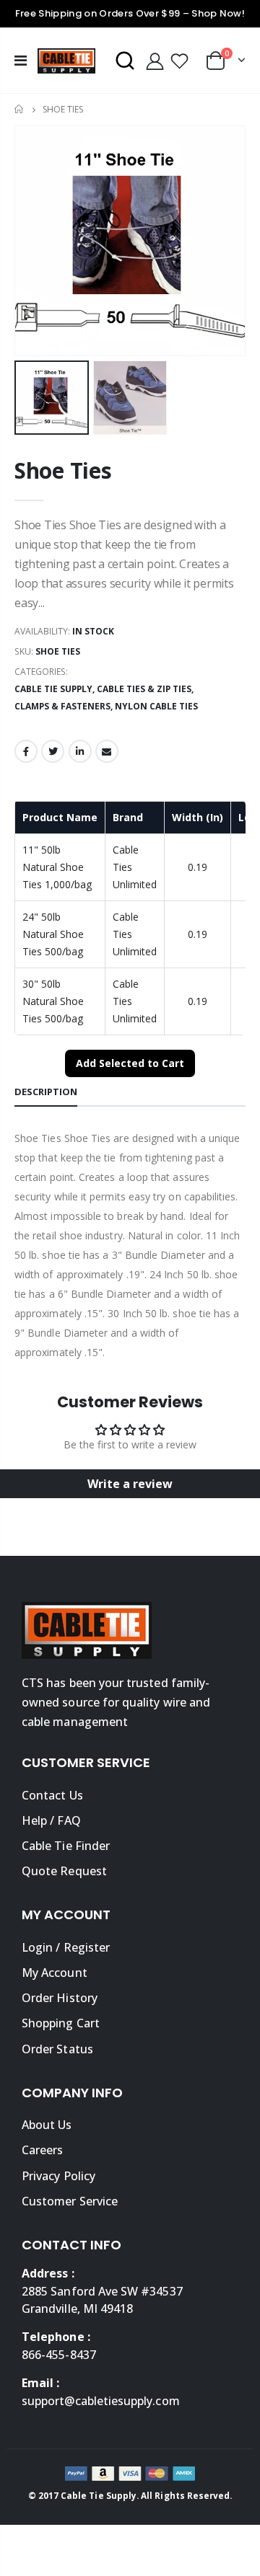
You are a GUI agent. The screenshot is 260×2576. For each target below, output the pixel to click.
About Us (47, 2125)
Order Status (57, 2049)
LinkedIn (80, 751)
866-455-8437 (59, 2355)
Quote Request (64, 1871)
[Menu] (21, 60)
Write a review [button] (130, 1484)
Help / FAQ (51, 1820)
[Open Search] (125, 61)
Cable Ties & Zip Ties (144, 689)
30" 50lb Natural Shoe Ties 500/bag (53, 1001)
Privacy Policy (58, 2176)
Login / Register (66, 1947)
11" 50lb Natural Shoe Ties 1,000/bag (57, 867)
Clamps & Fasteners (62, 706)
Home (20, 109)
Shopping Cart (61, 2023)
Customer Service (70, 2201)
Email (107, 751)
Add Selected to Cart (130, 1063)
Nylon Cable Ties (156, 706)
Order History (60, 1998)
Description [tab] (46, 1092)
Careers (42, 2150)
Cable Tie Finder (66, 1846)
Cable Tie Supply (53, 689)
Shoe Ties (63, 470)
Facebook (26, 751)
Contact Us (52, 1795)
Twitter (53, 751)
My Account (55, 1973)
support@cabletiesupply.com (101, 2401)
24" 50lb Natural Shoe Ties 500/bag (53, 934)
